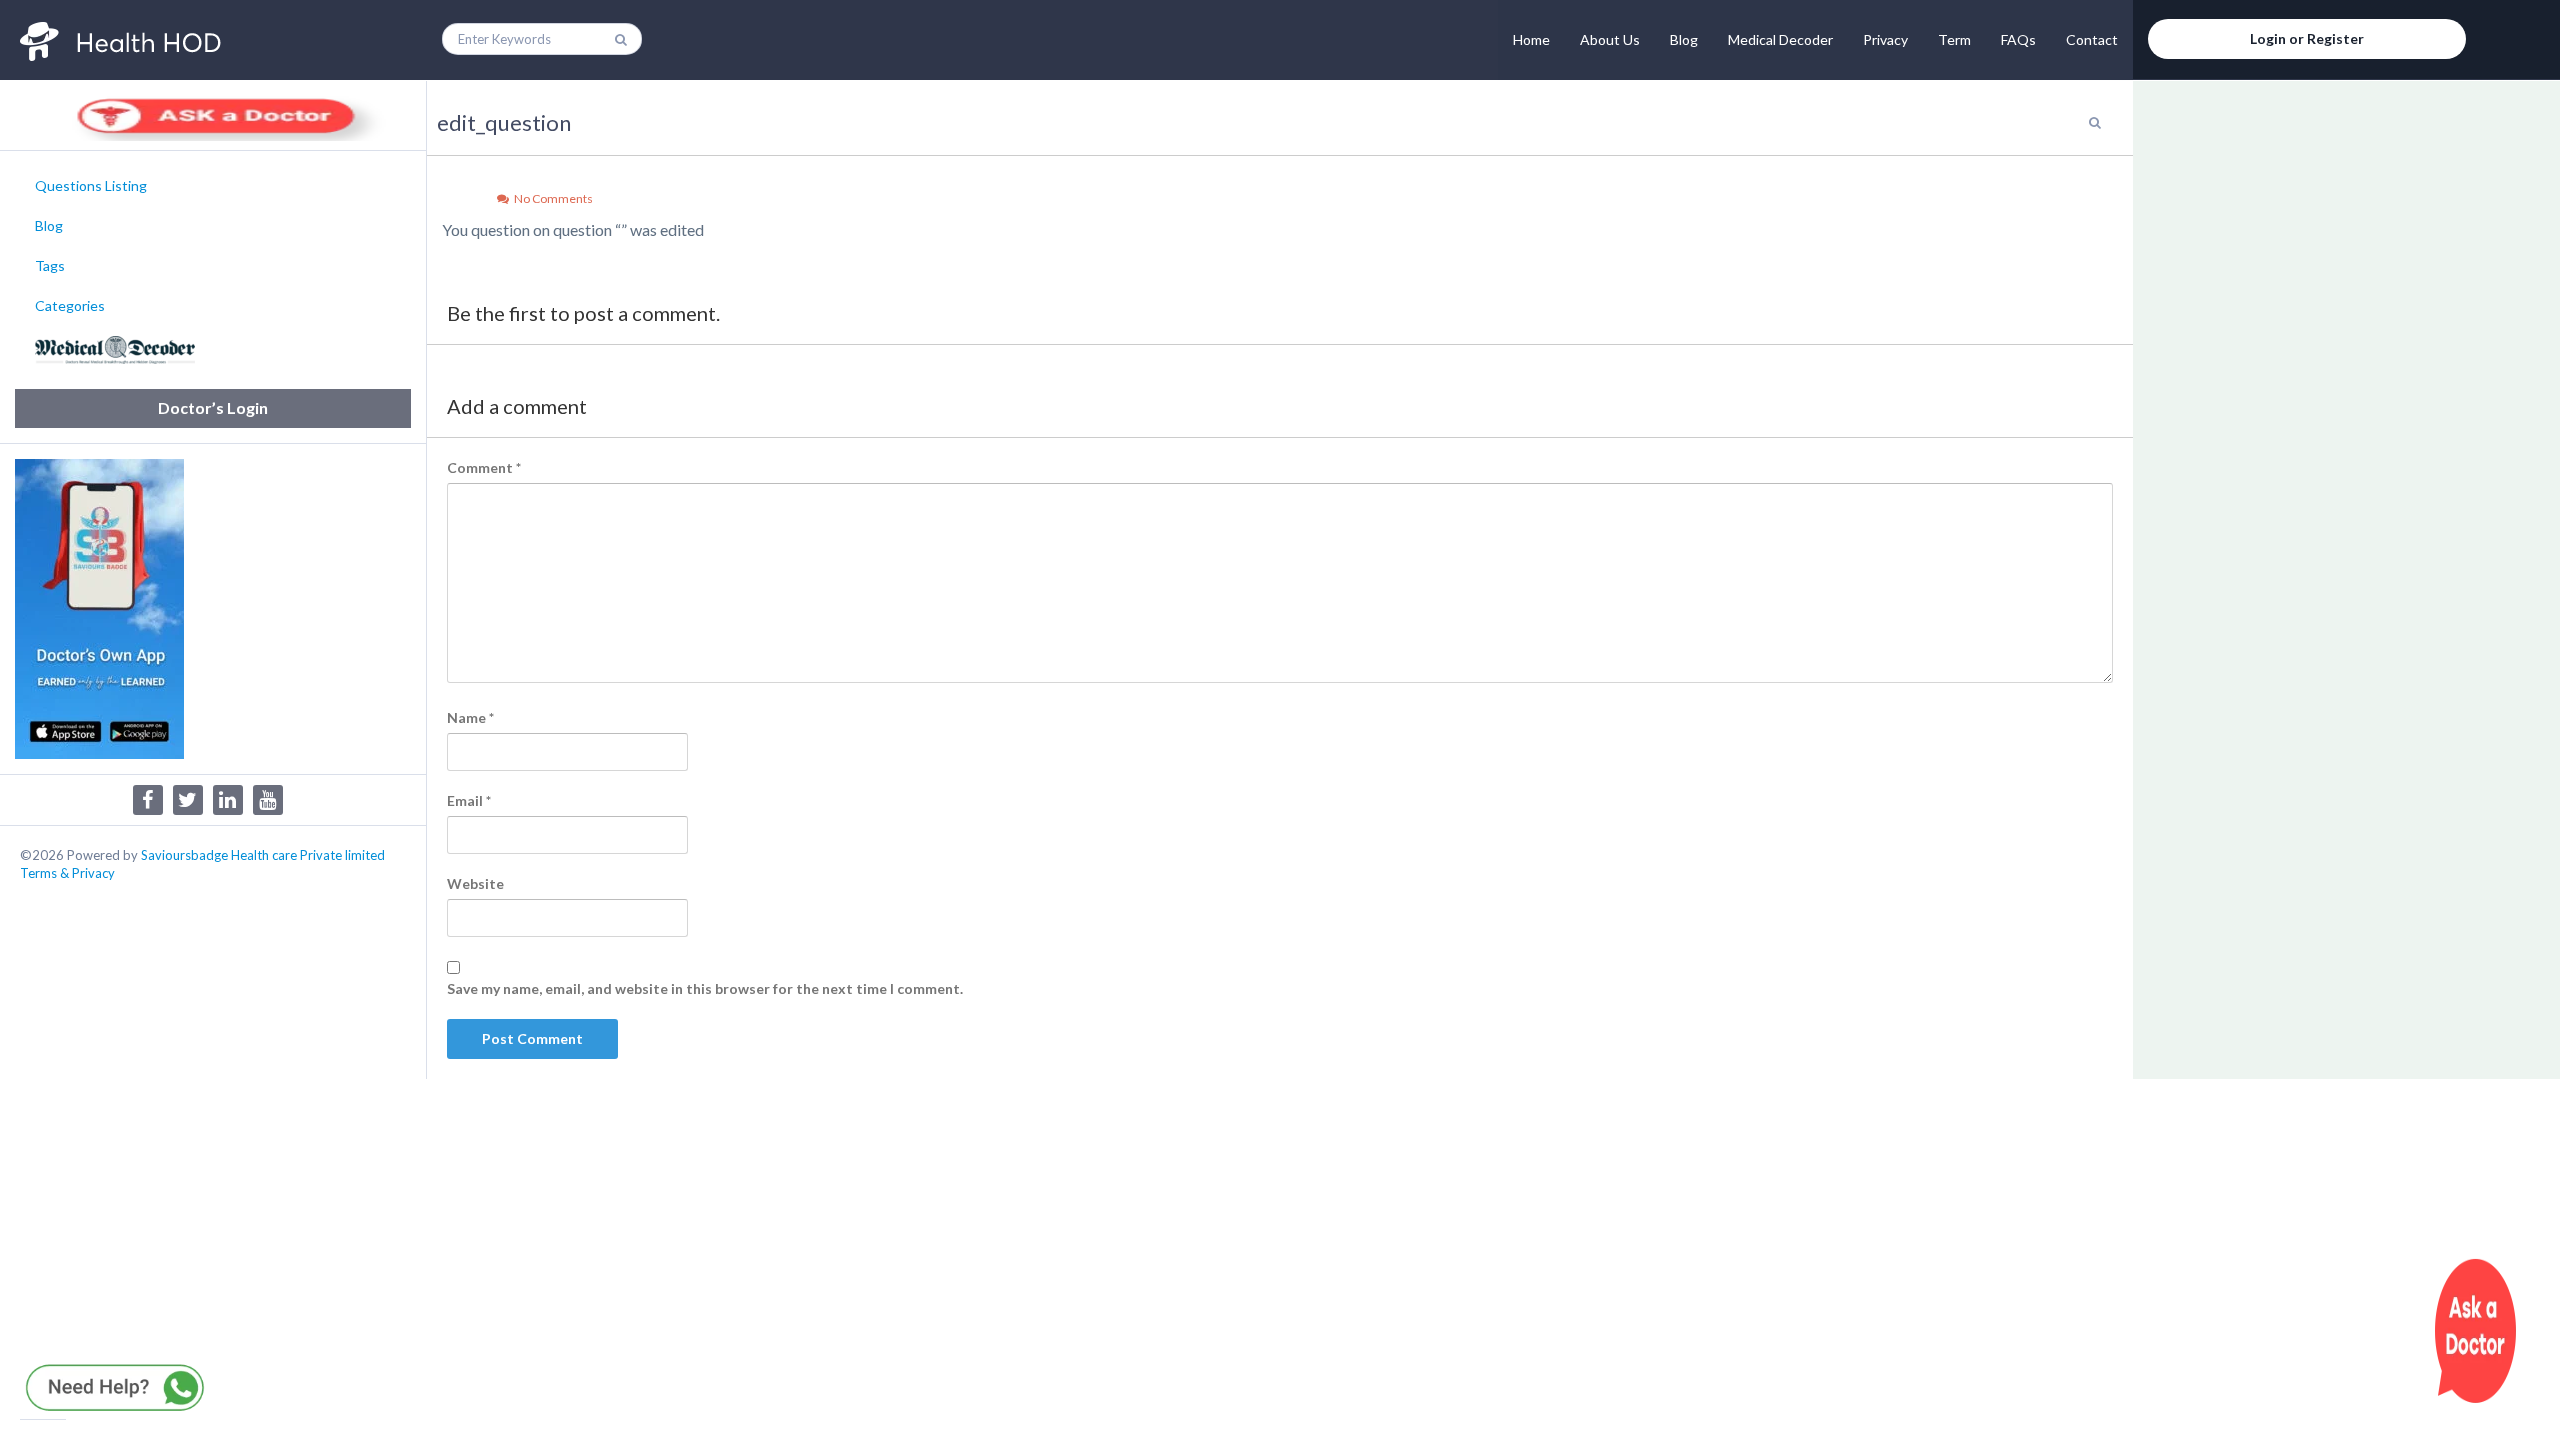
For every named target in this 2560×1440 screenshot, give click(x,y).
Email (469, 800)
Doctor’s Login (213, 407)
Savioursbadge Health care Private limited (263, 855)
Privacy (1885, 39)
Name (470, 717)
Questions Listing (91, 185)
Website (475, 883)
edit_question (504, 122)
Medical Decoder (1780, 39)
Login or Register (2307, 38)
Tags (50, 265)
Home (1531, 39)
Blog (1684, 39)
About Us (1610, 39)
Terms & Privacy (67, 873)
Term (1954, 39)
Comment (484, 467)
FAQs (2018, 39)
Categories (70, 305)
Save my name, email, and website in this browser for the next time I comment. (705, 988)
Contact (2092, 39)
